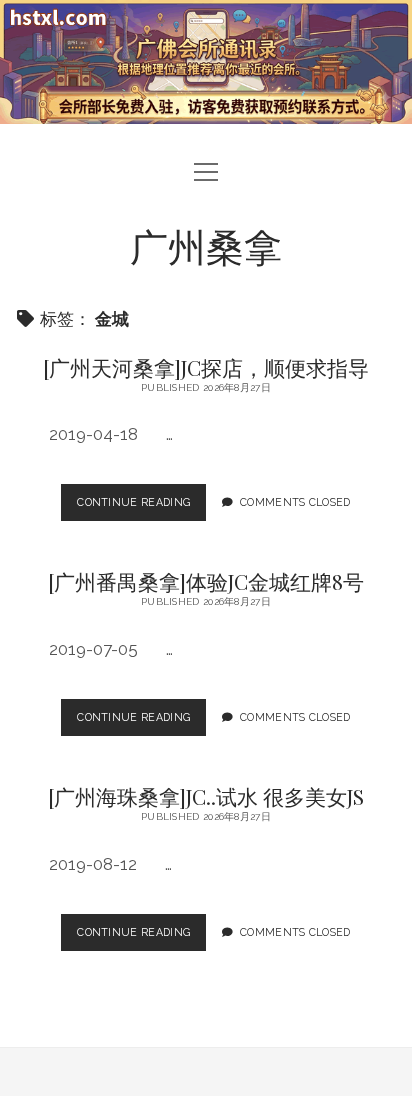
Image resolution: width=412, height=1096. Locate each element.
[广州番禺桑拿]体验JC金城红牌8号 (206, 581)
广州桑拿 (206, 245)
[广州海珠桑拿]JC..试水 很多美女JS (206, 796)
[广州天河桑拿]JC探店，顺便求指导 (206, 367)
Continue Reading (141, 508)
